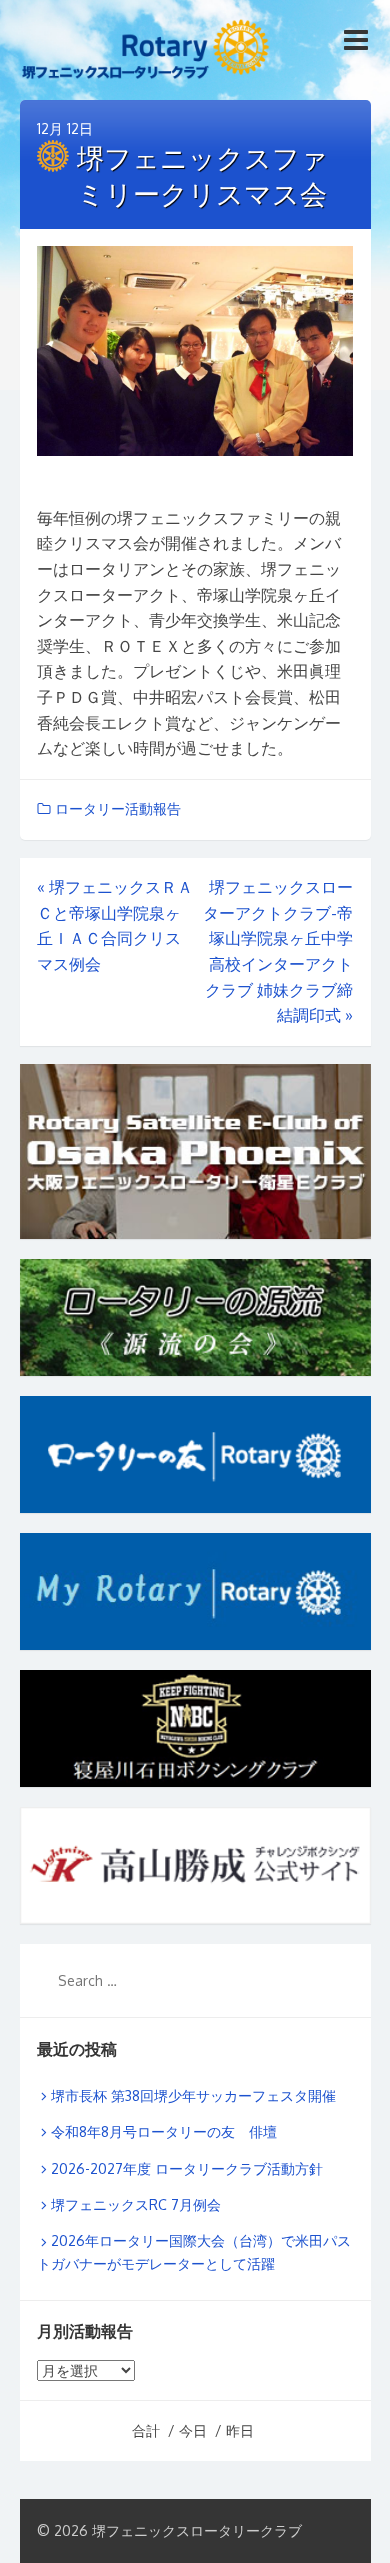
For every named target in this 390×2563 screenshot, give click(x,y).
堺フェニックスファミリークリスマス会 (202, 175)
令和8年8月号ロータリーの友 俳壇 (164, 2131)
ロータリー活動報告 (118, 808)
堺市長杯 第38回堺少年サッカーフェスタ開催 (193, 2095)
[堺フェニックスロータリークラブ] (145, 53)
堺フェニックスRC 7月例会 (136, 2204)
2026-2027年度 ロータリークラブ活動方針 (187, 2168)
